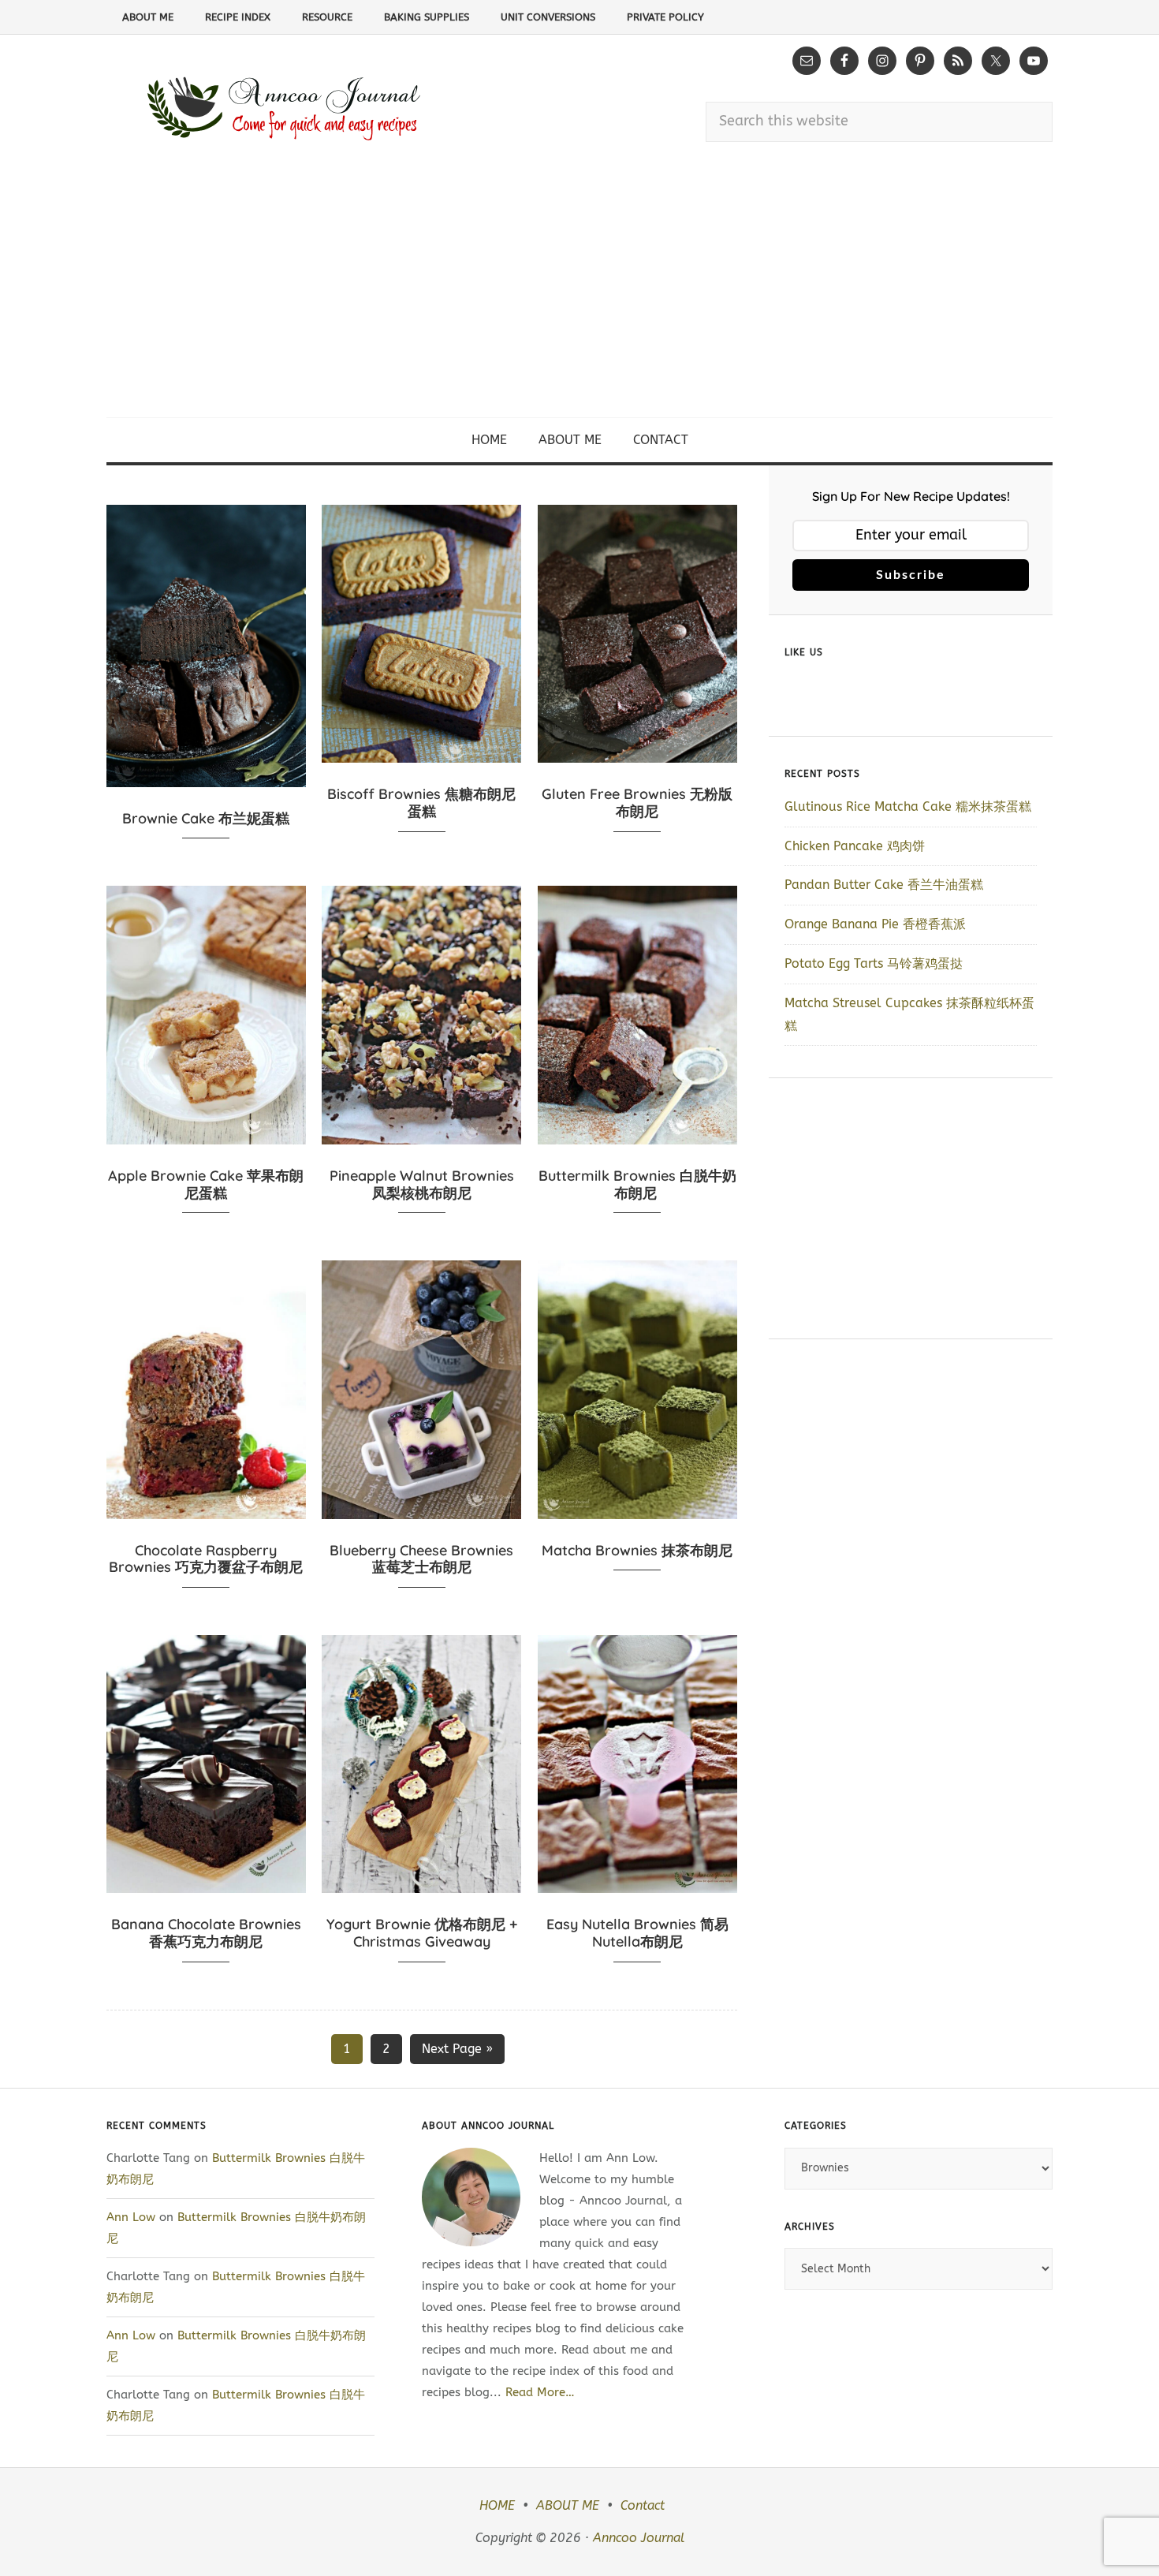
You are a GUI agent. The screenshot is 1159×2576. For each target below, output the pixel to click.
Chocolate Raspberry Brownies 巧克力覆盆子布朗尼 (206, 1559)
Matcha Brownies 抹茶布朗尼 (637, 1550)
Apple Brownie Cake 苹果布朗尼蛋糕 (206, 1184)
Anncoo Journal (639, 2538)
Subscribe (911, 575)
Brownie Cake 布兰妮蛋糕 (206, 818)
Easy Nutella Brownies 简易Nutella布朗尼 (637, 1933)
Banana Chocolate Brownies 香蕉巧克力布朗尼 (206, 1933)
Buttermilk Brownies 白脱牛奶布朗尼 (637, 1184)
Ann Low (131, 2217)
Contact (643, 2505)
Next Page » (457, 2049)
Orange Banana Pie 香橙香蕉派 (875, 924)
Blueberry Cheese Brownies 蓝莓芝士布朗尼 (421, 1559)
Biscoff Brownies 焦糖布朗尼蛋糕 (421, 803)
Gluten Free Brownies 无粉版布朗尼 (637, 803)
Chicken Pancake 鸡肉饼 (855, 846)
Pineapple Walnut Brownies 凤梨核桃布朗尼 (422, 1184)
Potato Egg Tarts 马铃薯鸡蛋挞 (874, 963)
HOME (497, 2505)
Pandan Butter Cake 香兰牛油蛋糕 (884, 885)
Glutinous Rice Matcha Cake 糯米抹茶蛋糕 (908, 806)
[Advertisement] (579, 299)
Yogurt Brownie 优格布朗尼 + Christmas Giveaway (422, 1933)
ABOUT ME (568, 2505)
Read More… (540, 2392)
